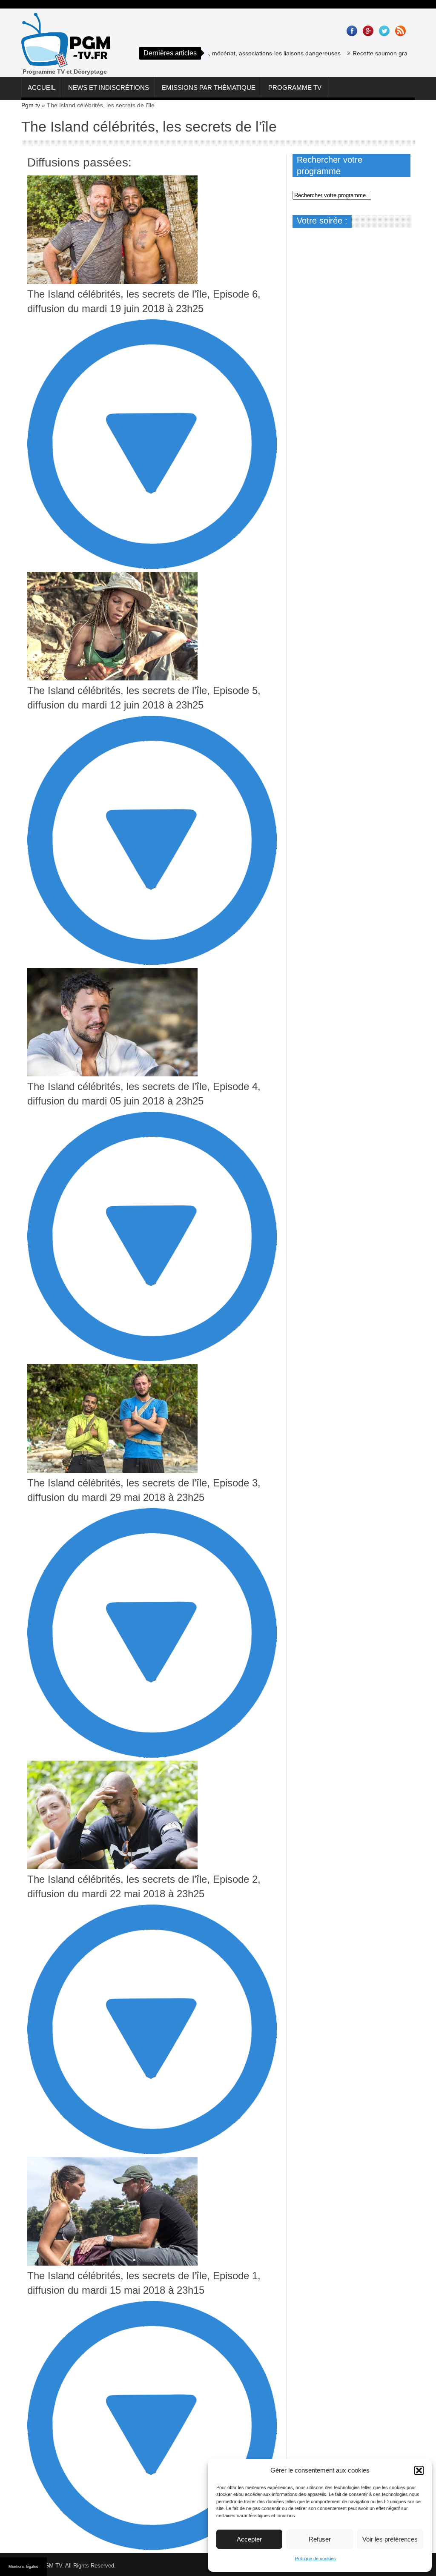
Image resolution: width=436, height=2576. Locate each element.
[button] (419, 2470)
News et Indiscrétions (109, 87)
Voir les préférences (390, 2539)
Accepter (249, 2539)
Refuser (320, 2539)
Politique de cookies (316, 2559)
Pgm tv (31, 105)
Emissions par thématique (209, 87)
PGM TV (52, 2566)
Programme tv (295, 87)
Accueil (42, 87)
